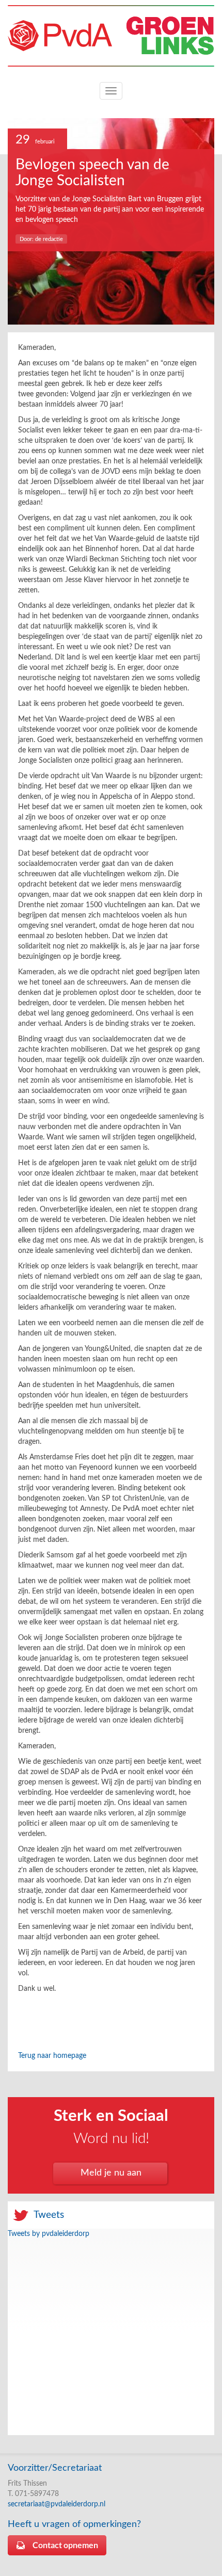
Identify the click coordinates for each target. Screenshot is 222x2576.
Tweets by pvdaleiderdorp (49, 2234)
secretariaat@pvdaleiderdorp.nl (57, 2504)
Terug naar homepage (52, 2056)
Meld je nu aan (111, 2173)
